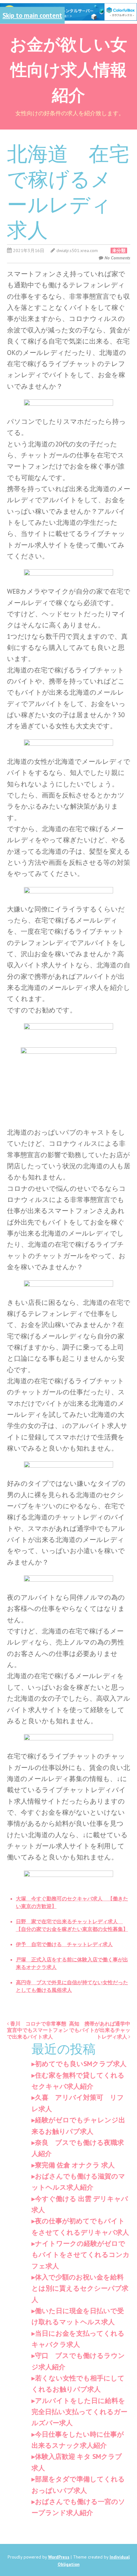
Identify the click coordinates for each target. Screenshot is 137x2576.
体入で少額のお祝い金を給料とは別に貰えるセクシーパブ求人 (80, 2288)
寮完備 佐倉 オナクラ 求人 (75, 2165)
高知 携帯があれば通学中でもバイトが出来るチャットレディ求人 (100, 2030)
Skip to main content (32, 15)
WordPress (59, 2557)
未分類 (119, 250)
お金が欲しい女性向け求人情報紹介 (68, 69)
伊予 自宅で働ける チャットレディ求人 (64, 1944)
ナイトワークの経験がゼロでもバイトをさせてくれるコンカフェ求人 (81, 2255)
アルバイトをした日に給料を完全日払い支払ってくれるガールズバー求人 (79, 2412)
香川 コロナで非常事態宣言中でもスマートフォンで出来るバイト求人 (38, 2030)
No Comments (117, 258)
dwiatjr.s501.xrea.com (77, 250)
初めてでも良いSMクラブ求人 (81, 2064)
